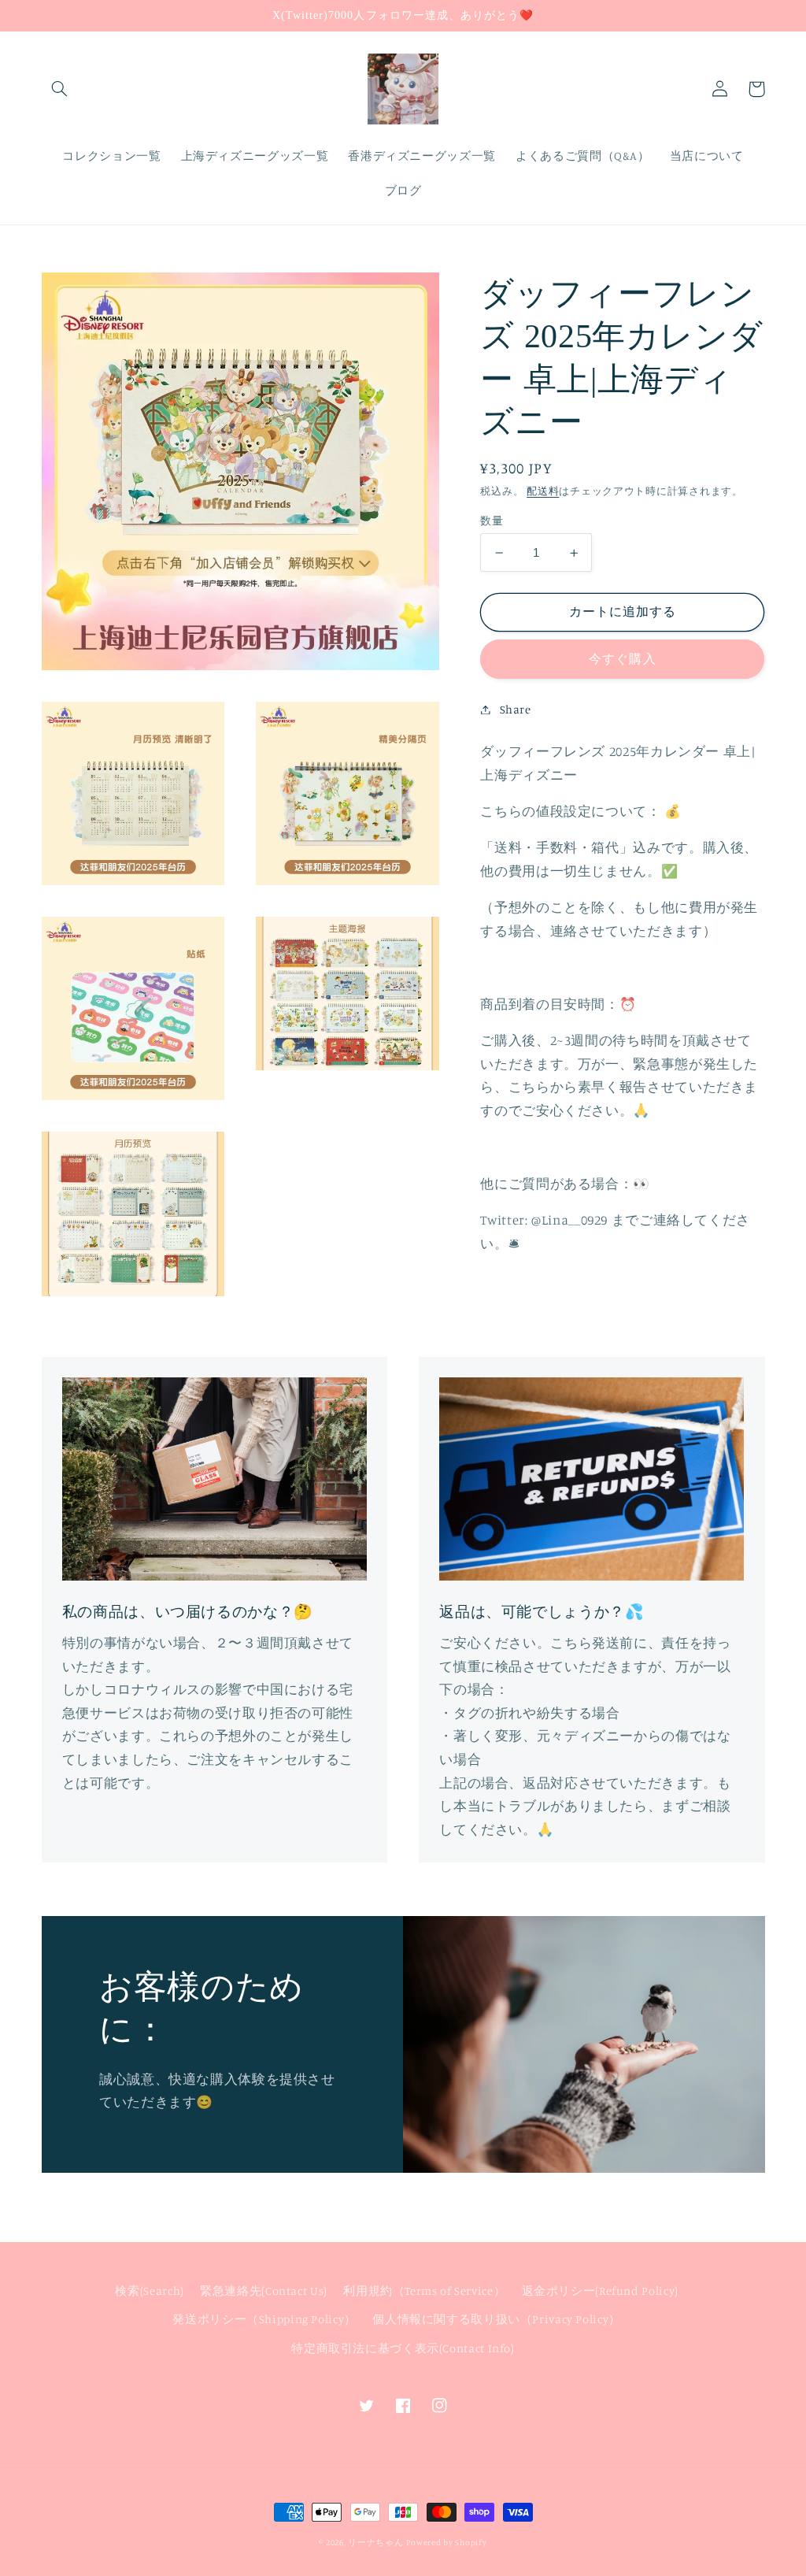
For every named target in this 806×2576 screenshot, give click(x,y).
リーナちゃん (375, 2542)
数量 (492, 521)
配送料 (543, 491)
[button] (60, 89)
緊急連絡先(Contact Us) (264, 2291)
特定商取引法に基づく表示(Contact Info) (403, 2348)
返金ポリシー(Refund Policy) (600, 2291)
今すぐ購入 (622, 659)
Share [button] (515, 709)
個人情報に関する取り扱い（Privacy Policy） (497, 2319)
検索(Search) (149, 2291)
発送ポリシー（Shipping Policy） (264, 2319)
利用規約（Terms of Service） (424, 2291)
